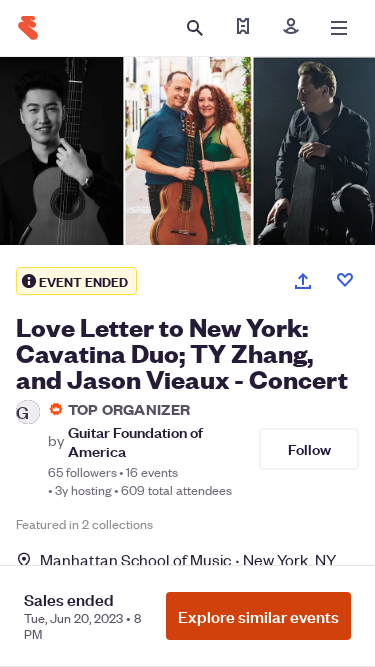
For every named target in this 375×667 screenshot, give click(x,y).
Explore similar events (258, 616)
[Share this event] (303, 281)
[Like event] (345, 280)
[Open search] (195, 28)
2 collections (117, 523)
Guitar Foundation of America (135, 441)
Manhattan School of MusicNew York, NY (188, 559)
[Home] (28, 28)
